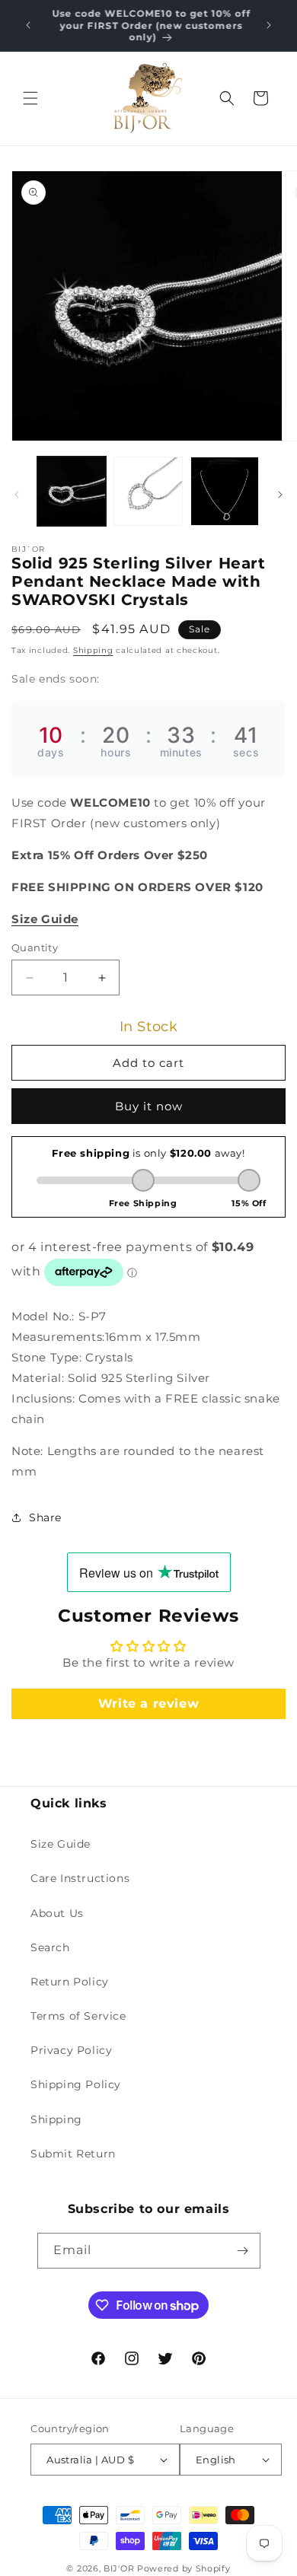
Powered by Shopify (184, 2568)
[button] (30, 98)
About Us (57, 1913)
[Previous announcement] (28, 25)
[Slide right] (280, 495)
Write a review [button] (148, 1704)
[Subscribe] (243, 2251)
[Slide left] (17, 495)
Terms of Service (78, 2016)
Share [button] (45, 1517)
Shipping (93, 650)
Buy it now (149, 1106)
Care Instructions (80, 1878)
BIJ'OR (119, 2568)
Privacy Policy (71, 2050)
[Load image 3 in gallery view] (225, 491)
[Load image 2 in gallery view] (148, 491)
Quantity (35, 947)
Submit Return (73, 2154)
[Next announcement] (269, 25)
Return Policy (70, 1982)
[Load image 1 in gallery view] (72, 491)
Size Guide (61, 1844)
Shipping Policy (76, 2084)
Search (50, 1947)
